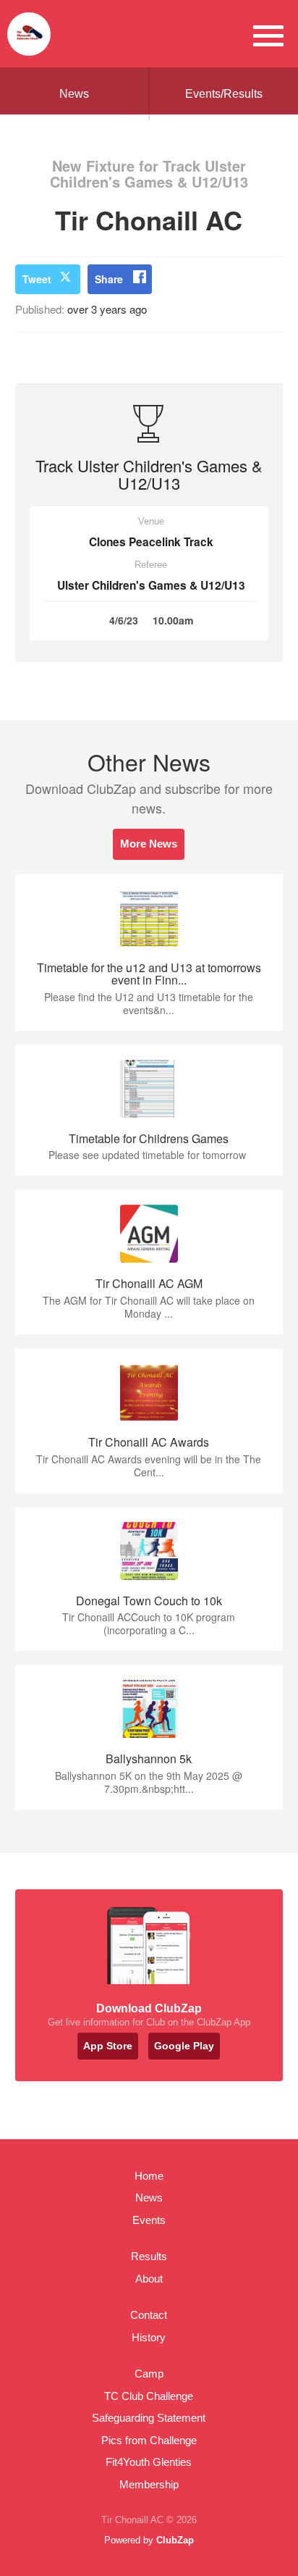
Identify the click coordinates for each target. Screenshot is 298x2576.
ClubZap (175, 2540)
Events (149, 2220)
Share (109, 279)
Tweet (37, 279)
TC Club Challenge (149, 2396)
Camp (149, 2374)
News (74, 94)
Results (149, 2256)
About (149, 2279)
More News (149, 844)
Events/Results (224, 94)
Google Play (184, 2046)
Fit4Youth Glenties (149, 2462)
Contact (149, 2315)
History (149, 2337)
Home (149, 2176)
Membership (149, 2484)
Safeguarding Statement (149, 2418)
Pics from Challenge (149, 2440)
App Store (108, 2046)
